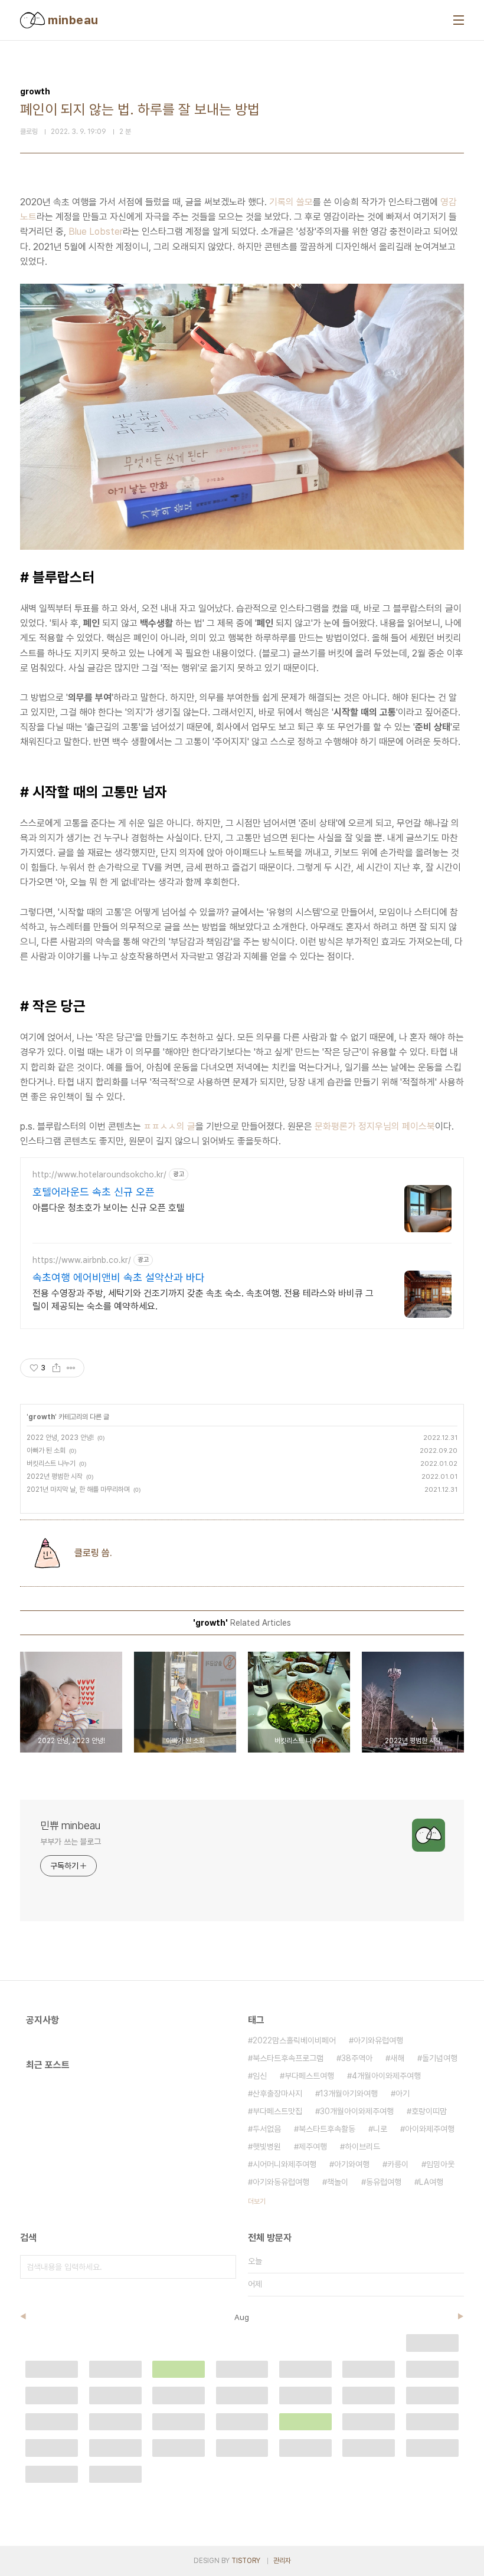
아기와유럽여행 (378, 2040)
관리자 (282, 2561)
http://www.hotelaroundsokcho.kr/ (99, 1174)
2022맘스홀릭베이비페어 (294, 2040)
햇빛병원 (267, 2147)
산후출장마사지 (277, 2093)
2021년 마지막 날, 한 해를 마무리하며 (78, 1489)
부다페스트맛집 (277, 2111)
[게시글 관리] (71, 1368)
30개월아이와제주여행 (357, 2111)
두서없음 (267, 2129)
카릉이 (398, 2164)
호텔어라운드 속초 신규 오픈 (94, 1192)
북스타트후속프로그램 (288, 2058)
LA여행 (431, 2182)
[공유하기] (56, 1368)
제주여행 (313, 2147)
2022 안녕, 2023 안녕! (60, 1438)
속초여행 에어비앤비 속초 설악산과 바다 (119, 1277)
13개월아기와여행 (349, 2093)
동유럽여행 (384, 2182)
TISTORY (246, 2561)
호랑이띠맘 (429, 2111)
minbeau (72, 20)
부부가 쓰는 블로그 (71, 1842)
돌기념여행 (440, 2058)
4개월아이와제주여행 (386, 2076)
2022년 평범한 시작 (55, 1476)
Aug (242, 2317)
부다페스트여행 (309, 2076)
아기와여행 (352, 2164)
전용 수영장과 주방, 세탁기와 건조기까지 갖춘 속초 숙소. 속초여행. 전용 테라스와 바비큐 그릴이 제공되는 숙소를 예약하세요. (203, 1300)
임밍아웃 (440, 2164)
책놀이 (338, 2182)
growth (42, 1417)
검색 (224, 2267)
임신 (260, 2076)
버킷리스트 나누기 (51, 1463)
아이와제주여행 (430, 2129)
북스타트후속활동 (327, 2129)
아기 (403, 2093)
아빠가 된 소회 (46, 1451)
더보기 (257, 2201)
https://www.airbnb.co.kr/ (82, 1260)
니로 (380, 2129)
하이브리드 (362, 2147)
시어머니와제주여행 (284, 2164)
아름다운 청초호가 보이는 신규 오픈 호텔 (109, 1208)
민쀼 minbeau (70, 1825)
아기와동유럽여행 (281, 2182)
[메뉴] (459, 20)
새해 (397, 2058)
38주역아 (357, 2058)
